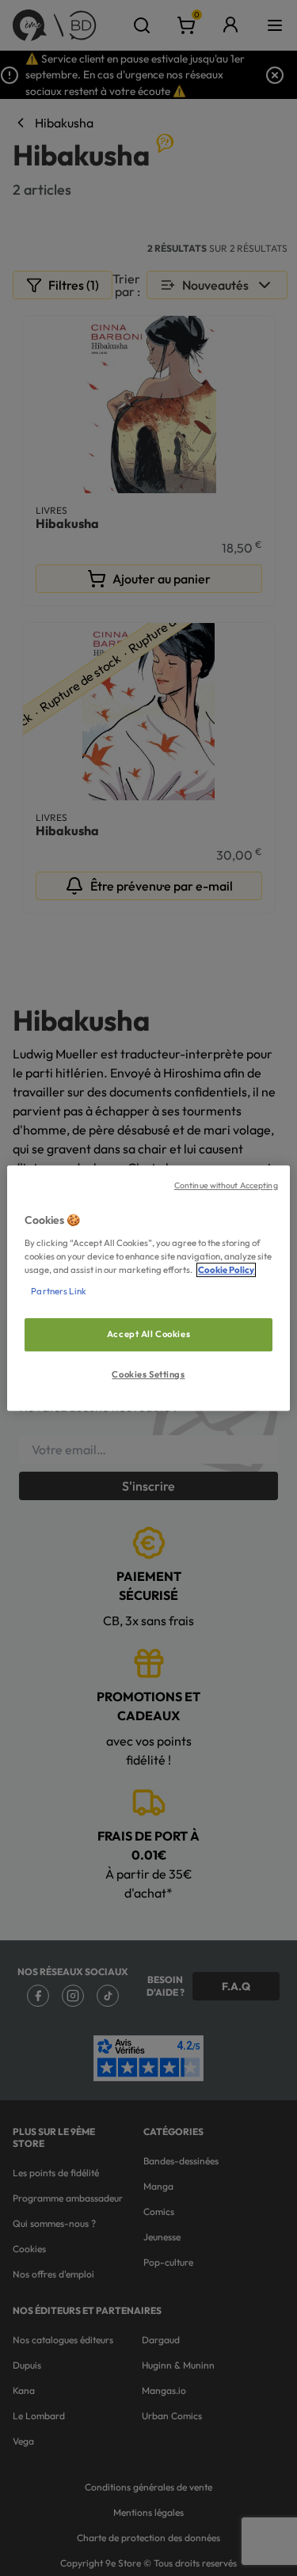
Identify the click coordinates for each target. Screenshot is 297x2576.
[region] (148, 1288)
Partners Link (58, 1291)
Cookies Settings (148, 1374)
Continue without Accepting (226, 1185)
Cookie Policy (226, 1270)
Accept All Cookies (148, 1334)
